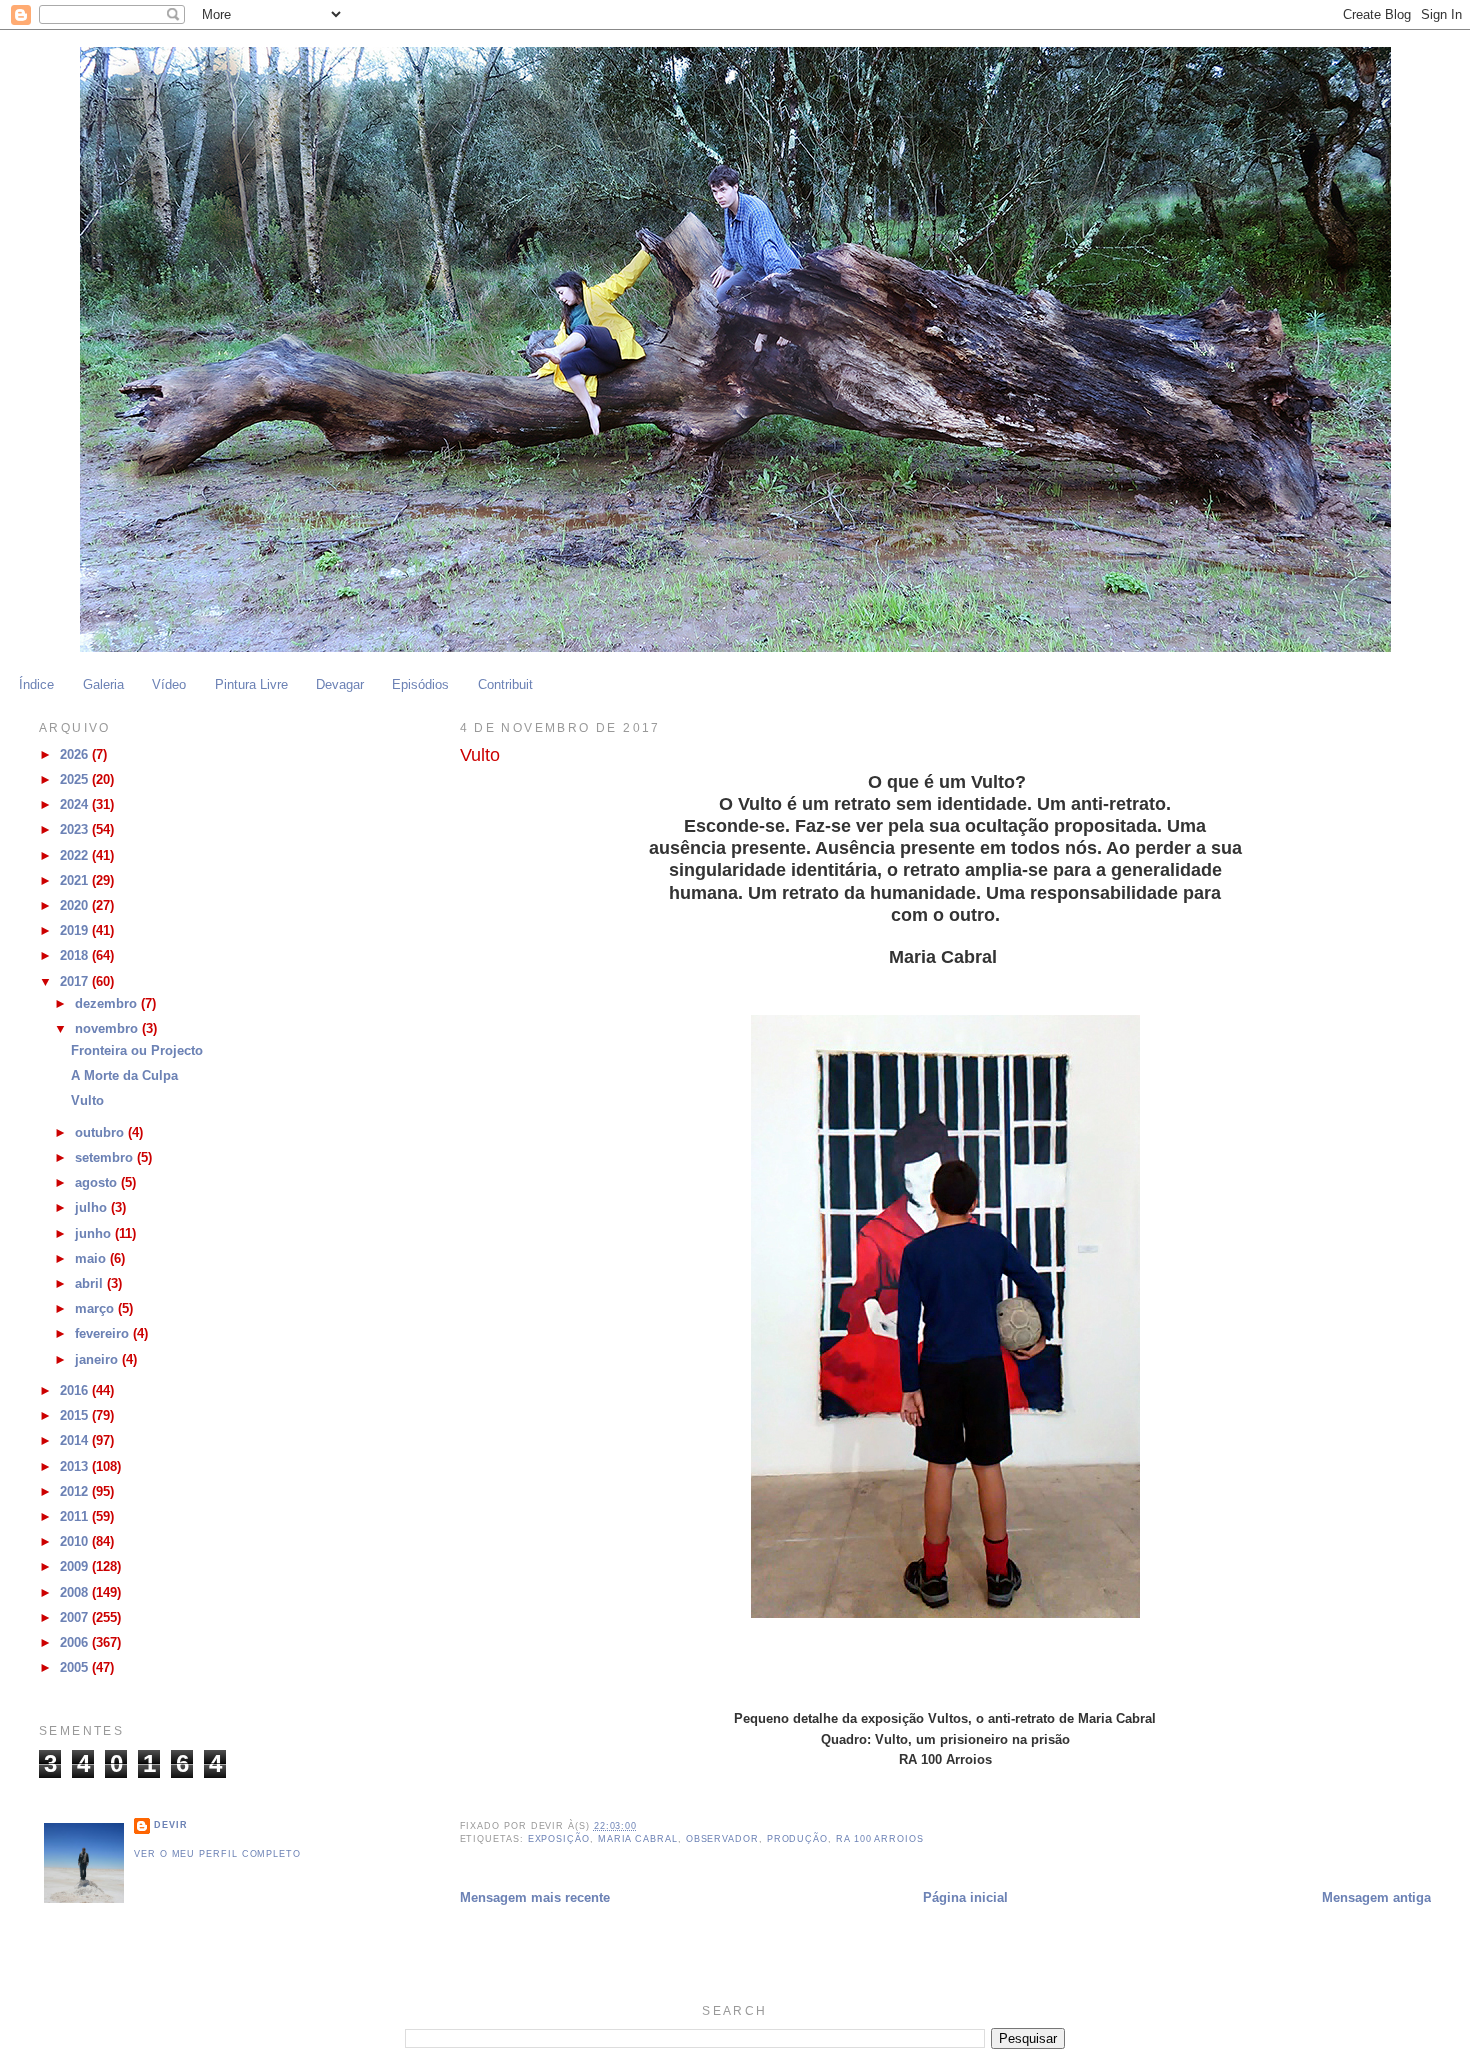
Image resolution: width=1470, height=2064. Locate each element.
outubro (101, 1133)
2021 (76, 881)
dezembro (108, 1004)
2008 (76, 1593)
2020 (76, 906)
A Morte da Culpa (124, 1076)
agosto (98, 1183)
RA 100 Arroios (880, 1839)
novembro (108, 1029)
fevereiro (104, 1334)
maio (92, 1259)
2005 (76, 1668)
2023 (76, 830)
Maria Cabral (638, 1839)
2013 (76, 1467)
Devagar (340, 685)
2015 (76, 1416)
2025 (76, 780)
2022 (76, 856)
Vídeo (169, 685)
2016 (76, 1391)
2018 (76, 956)
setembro (106, 1158)
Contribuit (505, 685)
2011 (76, 1517)
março (96, 1309)
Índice (36, 685)
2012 (76, 1492)
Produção (797, 1839)
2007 (76, 1618)
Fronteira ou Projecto (137, 1051)
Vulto (87, 1101)
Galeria (103, 685)
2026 (76, 755)
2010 (76, 1542)
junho (95, 1234)
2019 (76, 931)
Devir (171, 1825)
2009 (76, 1567)
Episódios (420, 685)
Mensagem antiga (1376, 1898)
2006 (76, 1643)
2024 (76, 805)
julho (93, 1208)
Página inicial (965, 1898)
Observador (722, 1839)
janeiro (98, 1360)
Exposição (559, 1839)
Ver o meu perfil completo (217, 1854)
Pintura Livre (251, 685)
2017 (76, 982)
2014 (76, 1441)
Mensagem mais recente (535, 1898)
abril (91, 1284)
